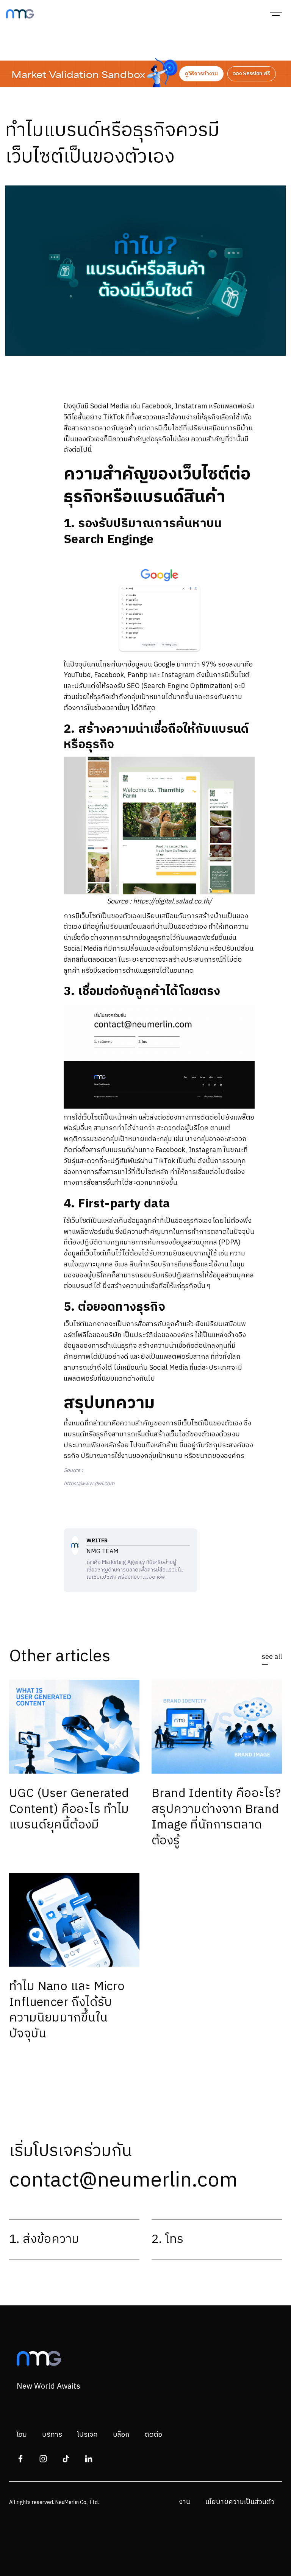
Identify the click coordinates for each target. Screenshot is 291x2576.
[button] (276, 14)
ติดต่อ (153, 2435)
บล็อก (121, 2435)
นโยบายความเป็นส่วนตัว (240, 2502)
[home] (20, 14)
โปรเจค (88, 2435)
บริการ (52, 2435)
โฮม (22, 2435)
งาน (185, 2502)
